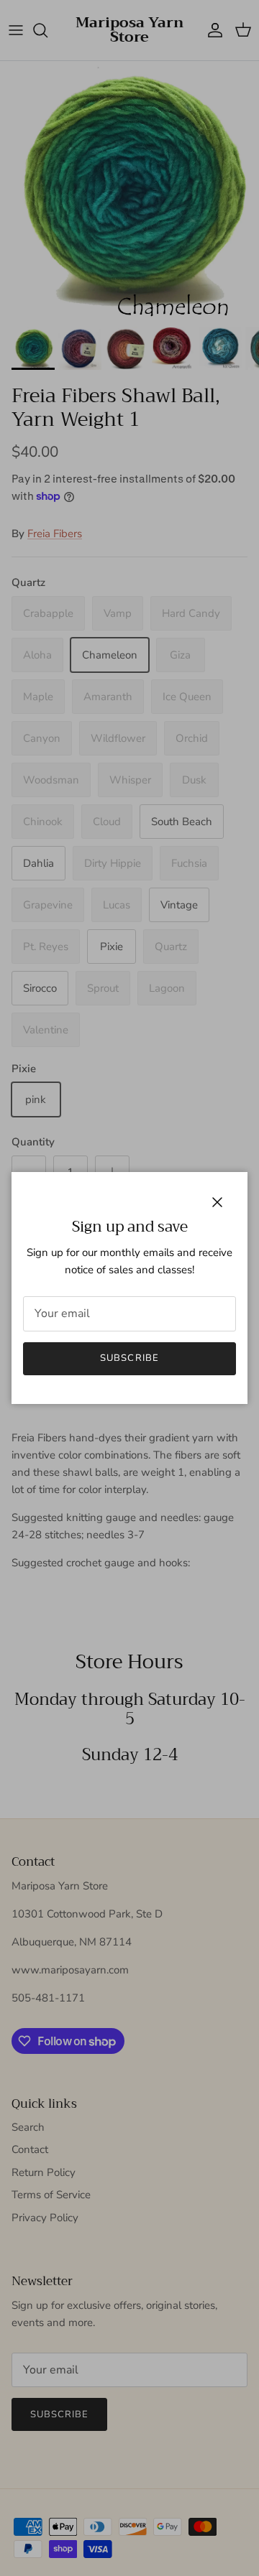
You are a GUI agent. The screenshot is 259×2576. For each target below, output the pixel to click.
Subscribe (129, 1358)
